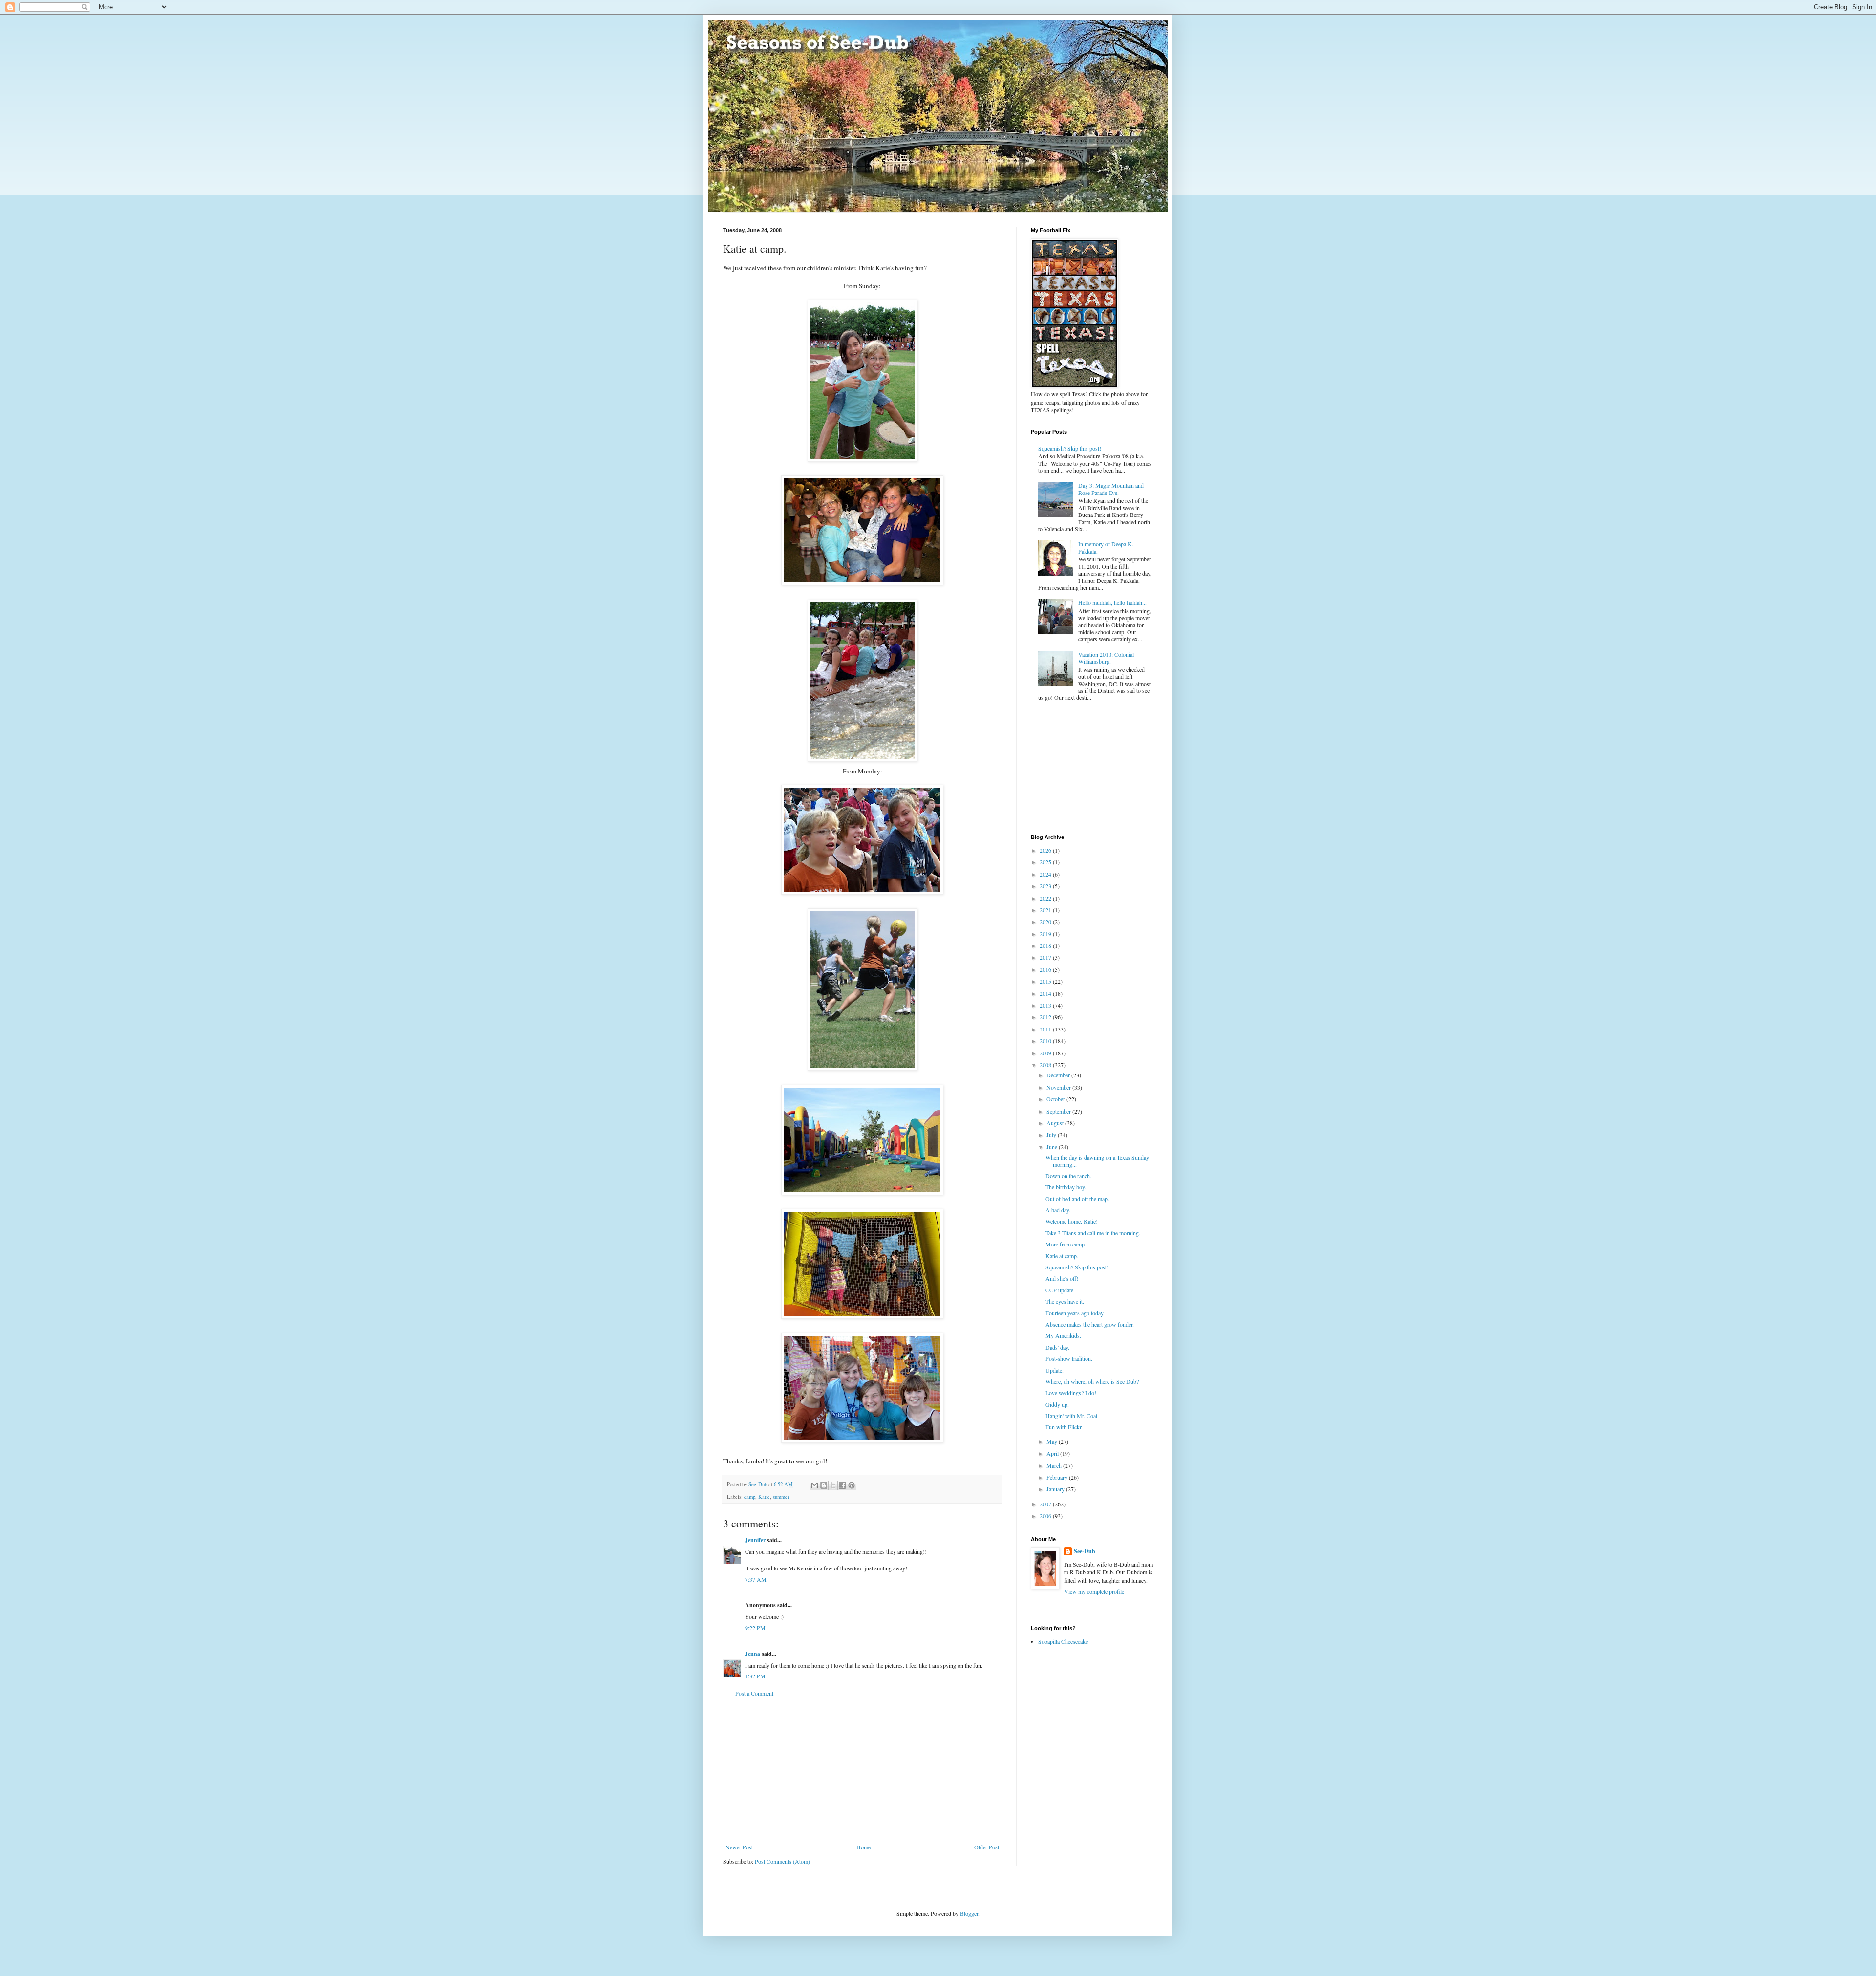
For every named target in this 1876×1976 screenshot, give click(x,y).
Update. (1055, 1370)
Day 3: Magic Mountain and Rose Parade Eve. (1111, 489)
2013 (1046, 1005)
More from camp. (1066, 1244)
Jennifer (755, 1540)
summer (781, 1497)
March (1055, 1465)
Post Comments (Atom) (782, 1861)
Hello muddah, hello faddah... (1112, 602)
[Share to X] (833, 1485)
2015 (1046, 981)
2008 (1046, 1065)
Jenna (753, 1654)
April (1053, 1453)
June (1053, 1147)
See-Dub (1085, 1551)
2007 (1046, 1504)
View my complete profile (1094, 1591)
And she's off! (1062, 1278)
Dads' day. (1057, 1347)
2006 (1046, 1516)
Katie (764, 1497)
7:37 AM (756, 1579)
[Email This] (814, 1485)
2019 (1046, 934)
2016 (1046, 969)
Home (863, 1847)
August (1056, 1123)
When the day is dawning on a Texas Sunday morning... (1097, 1160)
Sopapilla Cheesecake (1063, 1641)
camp (750, 1497)
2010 (1046, 1041)
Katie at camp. (1062, 1256)
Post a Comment (754, 1693)
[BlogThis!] (824, 1485)
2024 (1046, 874)
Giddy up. (1057, 1404)
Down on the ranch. (1068, 1176)
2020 (1046, 922)
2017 (1046, 957)
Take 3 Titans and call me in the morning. (1093, 1233)
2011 (1046, 1029)
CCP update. (1060, 1290)
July (1052, 1135)
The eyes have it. (1065, 1301)
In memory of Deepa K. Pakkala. (1106, 547)
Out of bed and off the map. (1077, 1199)
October (1056, 1099)
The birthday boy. (1066, 1187)
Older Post (987, 1847)
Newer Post (739, 1847)
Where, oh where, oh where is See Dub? (1092, 1381)
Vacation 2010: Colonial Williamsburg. (1106, 658)
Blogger (969, 1913)
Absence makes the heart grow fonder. (1090, 1324)
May (1053, 1441)
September (1059, 1111)
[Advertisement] (862, 1770)
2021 (1046, 910)
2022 (1046, 898)
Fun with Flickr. (1064, 1427)
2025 (1046, 862)
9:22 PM (755, 1628)
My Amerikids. (1063, 1335)
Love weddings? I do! (1071, 1393)
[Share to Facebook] (842, 1485)
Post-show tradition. (1069, 1358)
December (1059, 1075)
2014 (1046, 993)
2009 (1046, 1053)
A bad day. (1058, 1210)
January (1056, 1489)
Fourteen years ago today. (1075, 1313)
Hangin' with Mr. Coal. (1072, 1416)
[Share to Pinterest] (852, 1485)
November (1059, 1087)
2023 (1046, 886)
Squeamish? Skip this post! (1070, 448)
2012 (1046, 1017)
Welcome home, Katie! (1072, 1221)
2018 (1046, 945)
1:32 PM (755, 1676)
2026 (1046, 850)
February (1058, 1477)
